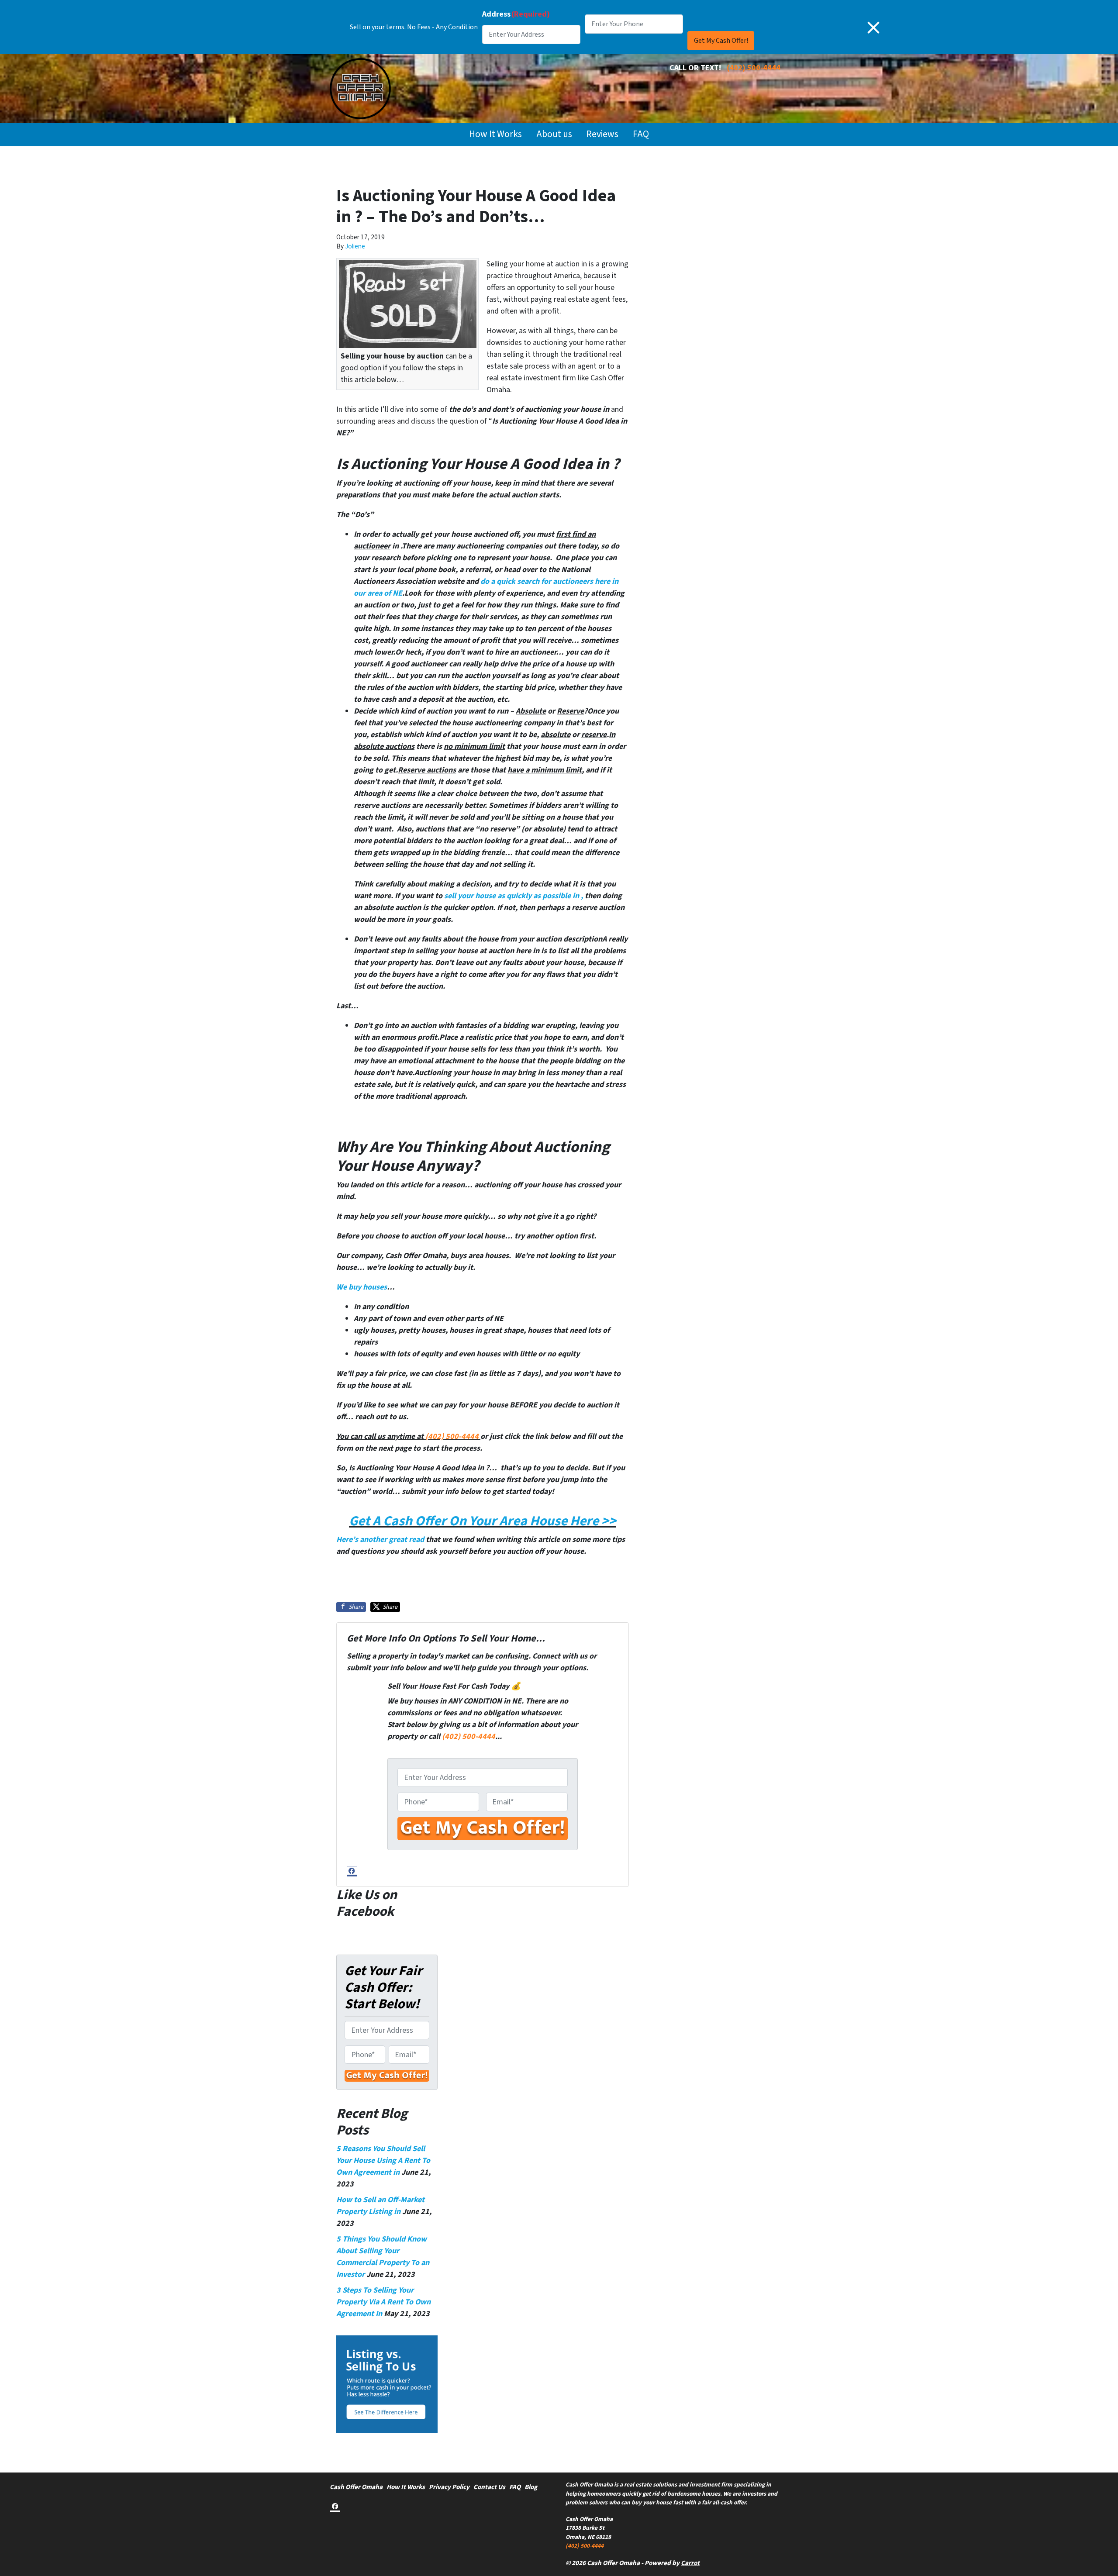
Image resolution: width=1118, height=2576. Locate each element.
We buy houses (362, 1287)
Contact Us (489, 2487)
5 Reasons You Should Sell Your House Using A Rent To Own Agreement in (383, 2160)
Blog (531, 2487)
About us (554, 134)
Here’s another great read (380, 1540)
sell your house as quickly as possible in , (514, 896)
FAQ (641, 134)
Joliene (355, 246)
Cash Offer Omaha (356, 2487)
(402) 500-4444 (754, 68)
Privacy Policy (449, 2487)
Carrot (690, 2563)
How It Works (495, 134)
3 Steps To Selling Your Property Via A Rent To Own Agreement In (383, 2302)
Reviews (602, 134)
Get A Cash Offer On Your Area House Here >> (483, 1521)
